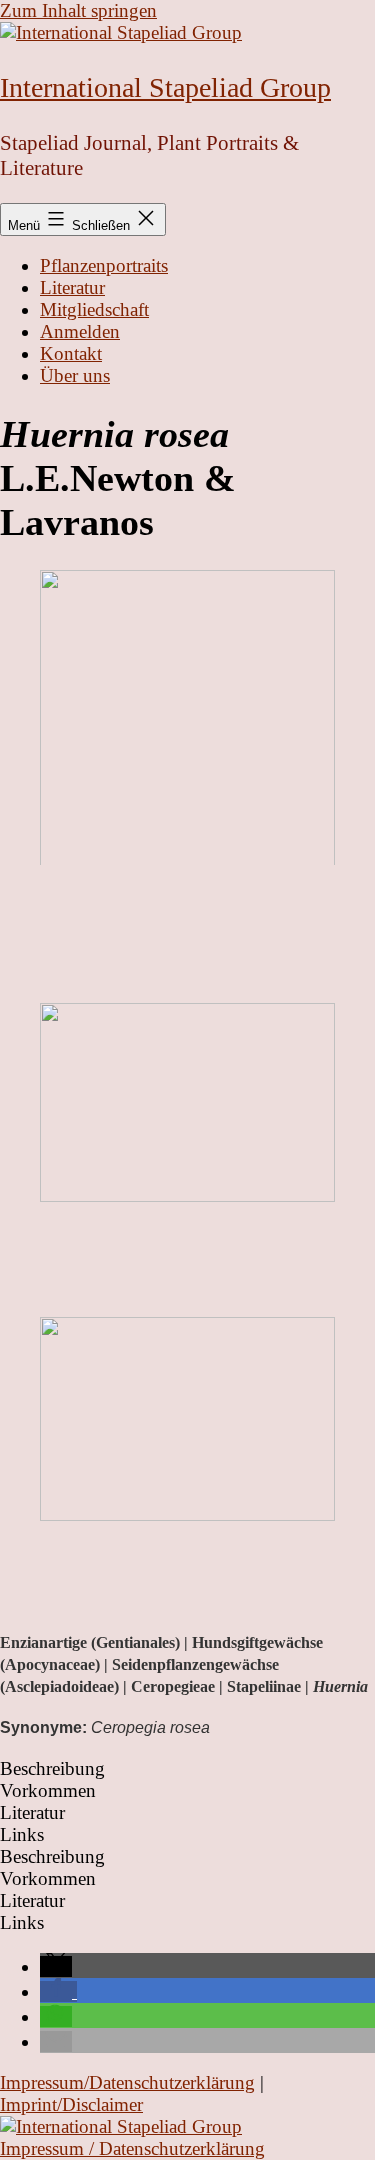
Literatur (72, 287)
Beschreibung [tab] (52, 1768)
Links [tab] (22, 1834)
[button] (56, 1966)
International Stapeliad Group (165, 87)
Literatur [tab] (32, 1812)
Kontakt (71, 353)
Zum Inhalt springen (78, 10)
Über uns (75, 375)
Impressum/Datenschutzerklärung (127, 2082)
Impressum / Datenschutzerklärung (132, 2148)
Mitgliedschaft (94, 309)
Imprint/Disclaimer (71, 2104)
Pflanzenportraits (104, 265)
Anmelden (80, 331)
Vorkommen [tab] (48, 1790)
